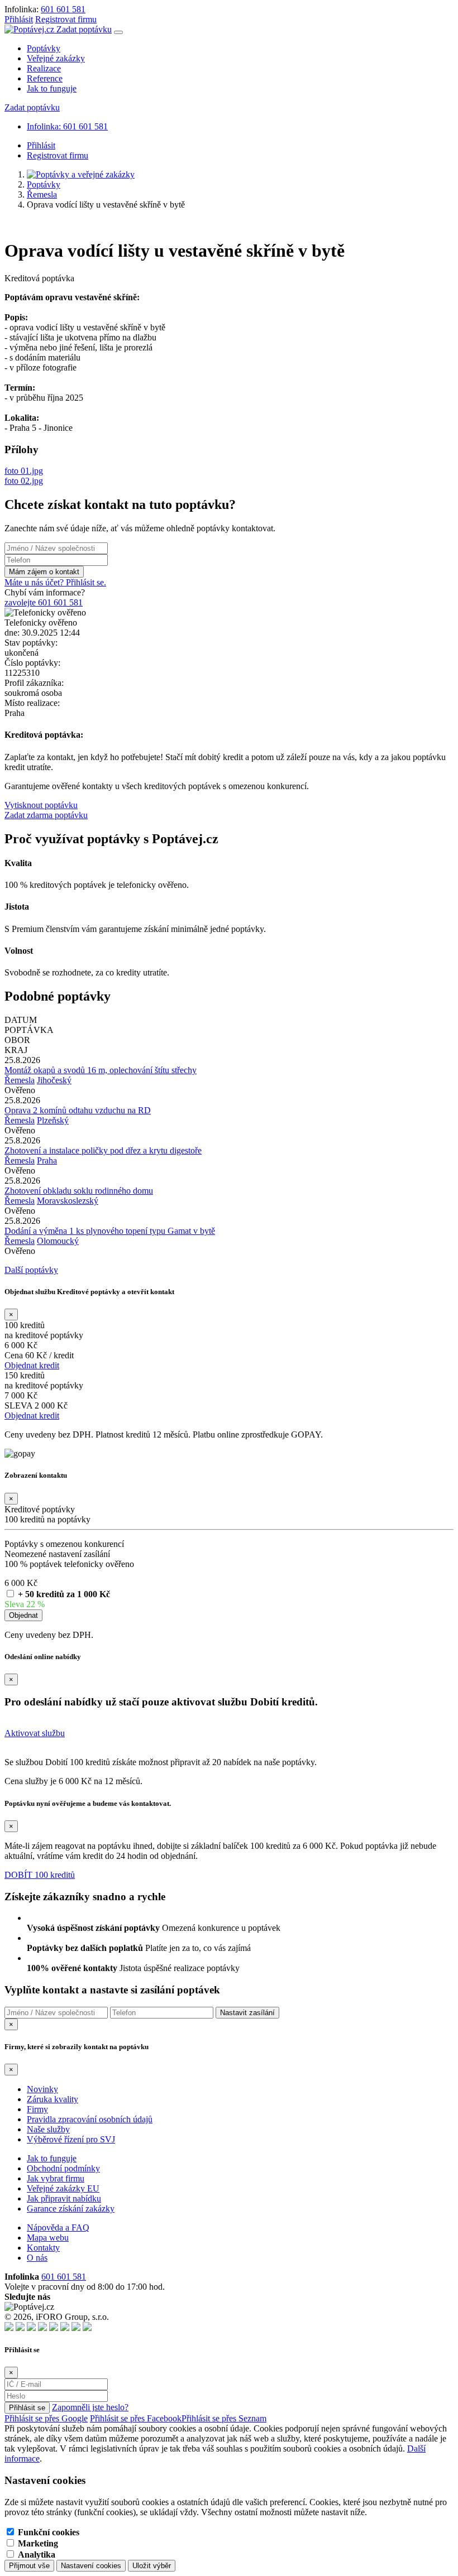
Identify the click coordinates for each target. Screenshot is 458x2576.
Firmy (37, 2109)
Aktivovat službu (35, 1733)
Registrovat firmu (66, 19)
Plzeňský (53, 1120)
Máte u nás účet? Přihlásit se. (55, 582)
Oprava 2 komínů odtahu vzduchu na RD (78, 1110)
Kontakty (43, 2248)
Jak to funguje (52, 88)
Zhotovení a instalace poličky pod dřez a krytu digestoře (103, 1150)
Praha (47, 1160)
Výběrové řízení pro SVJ (71, 2139)
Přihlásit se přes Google (46, 2418)
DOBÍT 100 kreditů (40, 1875)
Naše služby (48, 2129)
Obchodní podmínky (63, 2168)
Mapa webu (48, 2238)
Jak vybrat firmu (56, 2178)
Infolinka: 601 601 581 (67, 126)
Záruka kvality (53, 2099)
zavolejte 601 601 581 (44, 602)
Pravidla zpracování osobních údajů (90, 2119)
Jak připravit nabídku (64, 2198)
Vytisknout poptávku (41, 805)
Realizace (44, 68)
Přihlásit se (27, 2408)
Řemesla (42, 194)
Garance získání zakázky (71, 2209)
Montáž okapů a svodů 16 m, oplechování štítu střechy (101, 1070)
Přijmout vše (29, 2566)
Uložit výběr (152, 2566)
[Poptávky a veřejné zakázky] (81, 174)
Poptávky (44, 48)
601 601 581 (63, 9)
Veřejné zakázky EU (63, 2188)
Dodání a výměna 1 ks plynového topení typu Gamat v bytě (110, 1231)
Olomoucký (58, 1241)
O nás (37, 2258)
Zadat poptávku (84, 29)
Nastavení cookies (91, 2566)
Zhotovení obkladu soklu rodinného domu (79, 1191)
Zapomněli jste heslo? (90, 2407)
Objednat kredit (32, 1365)
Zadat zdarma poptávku (46, 815)
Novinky (42, 2089)
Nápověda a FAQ (58, 2227)
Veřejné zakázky (56, 58)
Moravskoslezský (68, 1201)
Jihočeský (54, 1080)
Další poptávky (31, 1270)
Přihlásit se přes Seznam (224, 2418)
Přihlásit (19, 19)
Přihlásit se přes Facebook (136, 2418)
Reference (45, 78)
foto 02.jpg (24, 481)
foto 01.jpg (24, 471)
